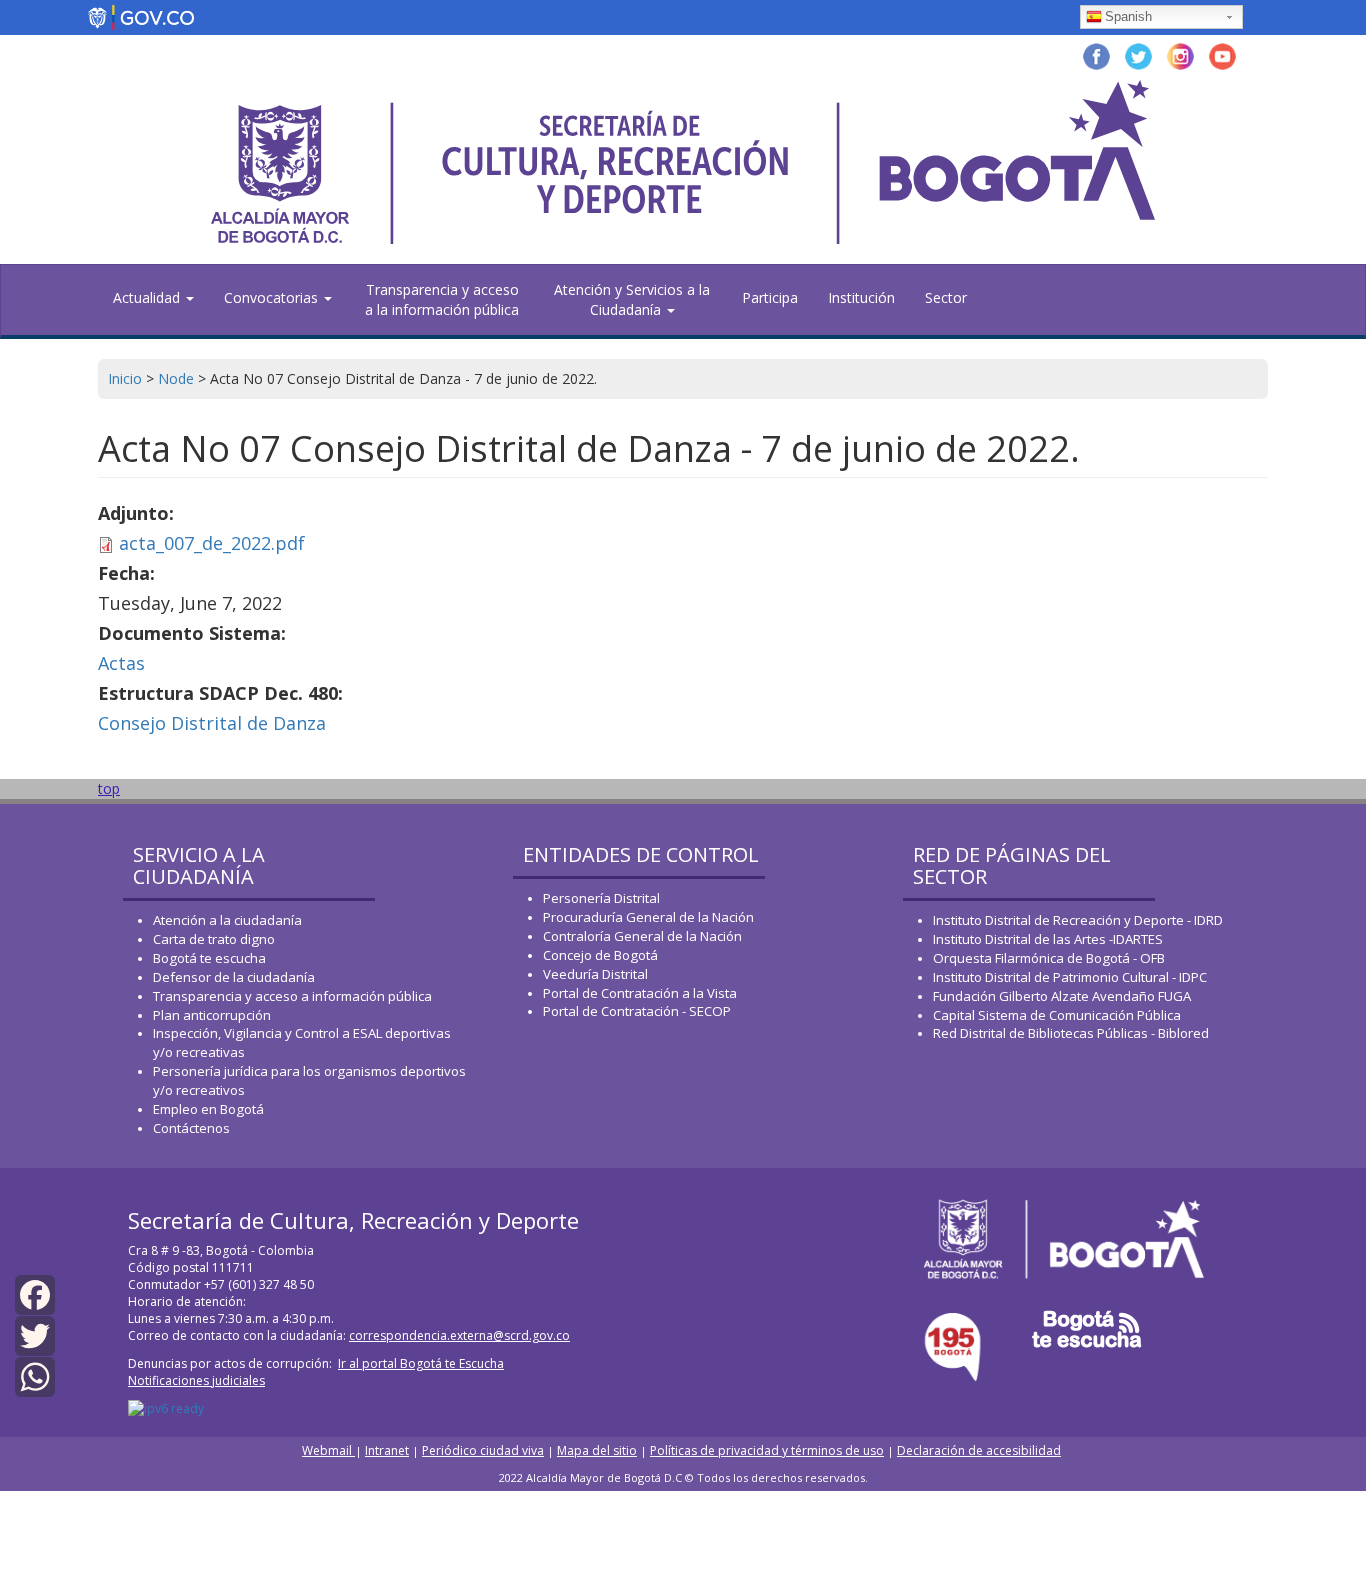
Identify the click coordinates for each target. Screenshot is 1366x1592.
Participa (770, 297)
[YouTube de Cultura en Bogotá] (1222, 54)
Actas (121, 663)
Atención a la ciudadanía (227, 920)
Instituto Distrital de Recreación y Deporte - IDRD (1078, 920)
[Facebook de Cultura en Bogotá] (1096, 54)
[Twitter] (35, 1334)
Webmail (328, 1450)
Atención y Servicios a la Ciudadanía (632, 299)
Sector (946, 297)
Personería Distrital (601, 898)
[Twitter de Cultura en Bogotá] (1138, 54)
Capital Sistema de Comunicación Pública (1057, 1015)
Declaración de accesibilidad (979, 1450)
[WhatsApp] (35, 1375)
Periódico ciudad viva (483, 1450)
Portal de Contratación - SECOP (637, 1011)
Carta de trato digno (214, 939)
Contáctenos (191, 1128)
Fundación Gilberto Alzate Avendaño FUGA (1062, 996)
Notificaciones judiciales (196, 1380)
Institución (861, 297)
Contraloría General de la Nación (642, 936)
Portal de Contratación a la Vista (640, 993)
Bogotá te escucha (209, 958)
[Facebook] (35, 1293)
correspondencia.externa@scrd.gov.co (459, 1335)
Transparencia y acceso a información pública (292, 996)
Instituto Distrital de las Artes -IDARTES (1049, 939)
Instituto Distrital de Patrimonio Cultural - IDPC (1070, 977)
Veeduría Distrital (595, 974)
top (109, 788)
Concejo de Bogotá (600, 955)
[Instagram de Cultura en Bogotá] (1180, 54)
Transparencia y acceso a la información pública (442, 299)
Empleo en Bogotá (208, 1109)
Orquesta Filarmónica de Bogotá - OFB (1049, 958)
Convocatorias (273, 297)
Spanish (1128, 16)
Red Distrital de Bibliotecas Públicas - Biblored (1071, 1033)
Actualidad (148, 297)
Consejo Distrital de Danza (212, 723)
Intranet (387, 1450)
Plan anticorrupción (212, 1015)
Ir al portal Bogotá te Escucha (421, 1363)
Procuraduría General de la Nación (648, 917)
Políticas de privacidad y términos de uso (767, 1450)
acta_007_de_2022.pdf (212, 543)
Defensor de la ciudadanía (234, 977)
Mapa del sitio (597, 1450)
